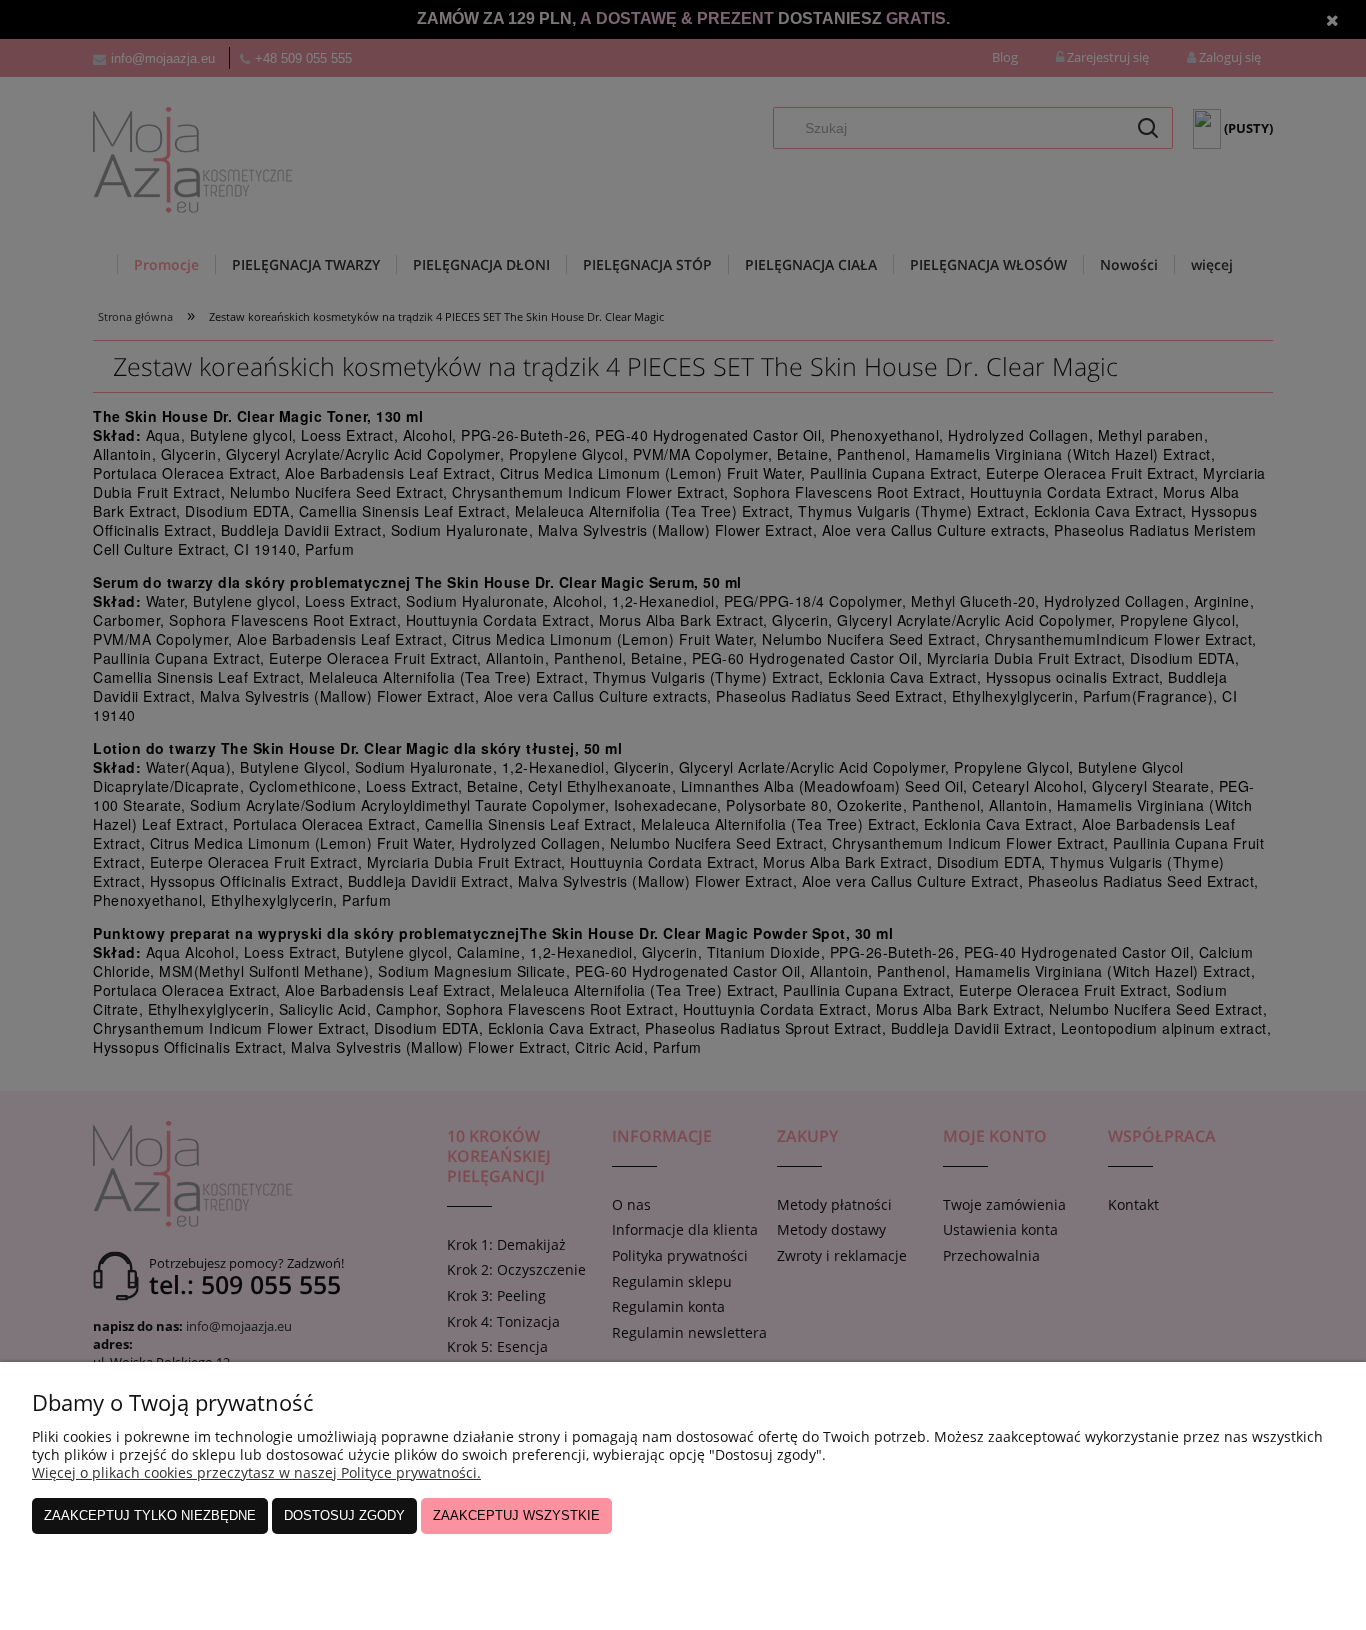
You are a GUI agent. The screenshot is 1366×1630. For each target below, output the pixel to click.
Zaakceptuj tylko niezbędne (150, 1515)
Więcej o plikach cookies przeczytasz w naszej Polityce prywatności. (256, 1472)
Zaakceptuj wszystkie (516, 1515)
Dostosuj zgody (344, 1515)
